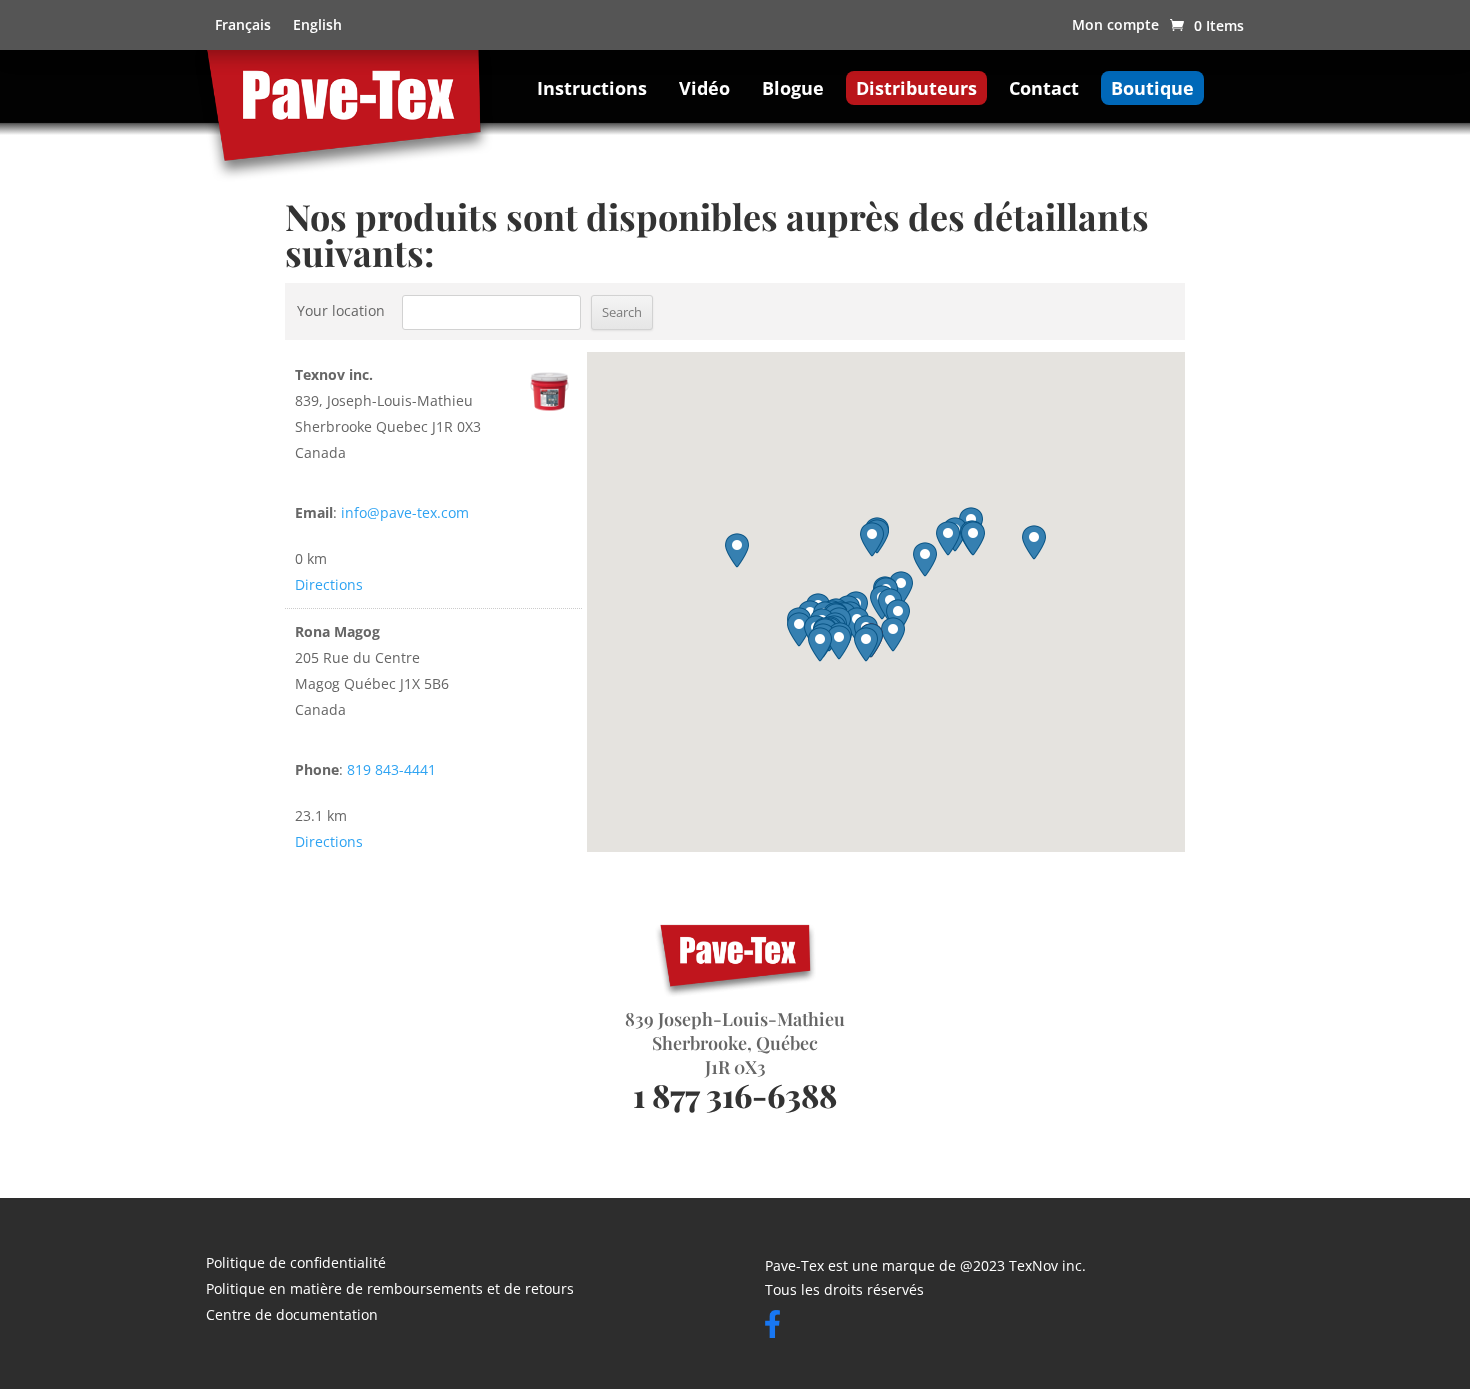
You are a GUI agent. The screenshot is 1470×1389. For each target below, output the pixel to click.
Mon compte (1115, 26)
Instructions (592, 88)
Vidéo (704, 88)
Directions (329, 584)
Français (243, 26)
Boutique (1152, 88)
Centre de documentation (292, 1316)
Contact (1044, 88)
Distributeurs (916, 88)
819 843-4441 (391, 769)
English (317, 26)
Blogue (793, 88)
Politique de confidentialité (296, 1264)
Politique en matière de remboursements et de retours (390, 1290)
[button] (866, 644)
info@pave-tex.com (405, 512)
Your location (341, 310)
